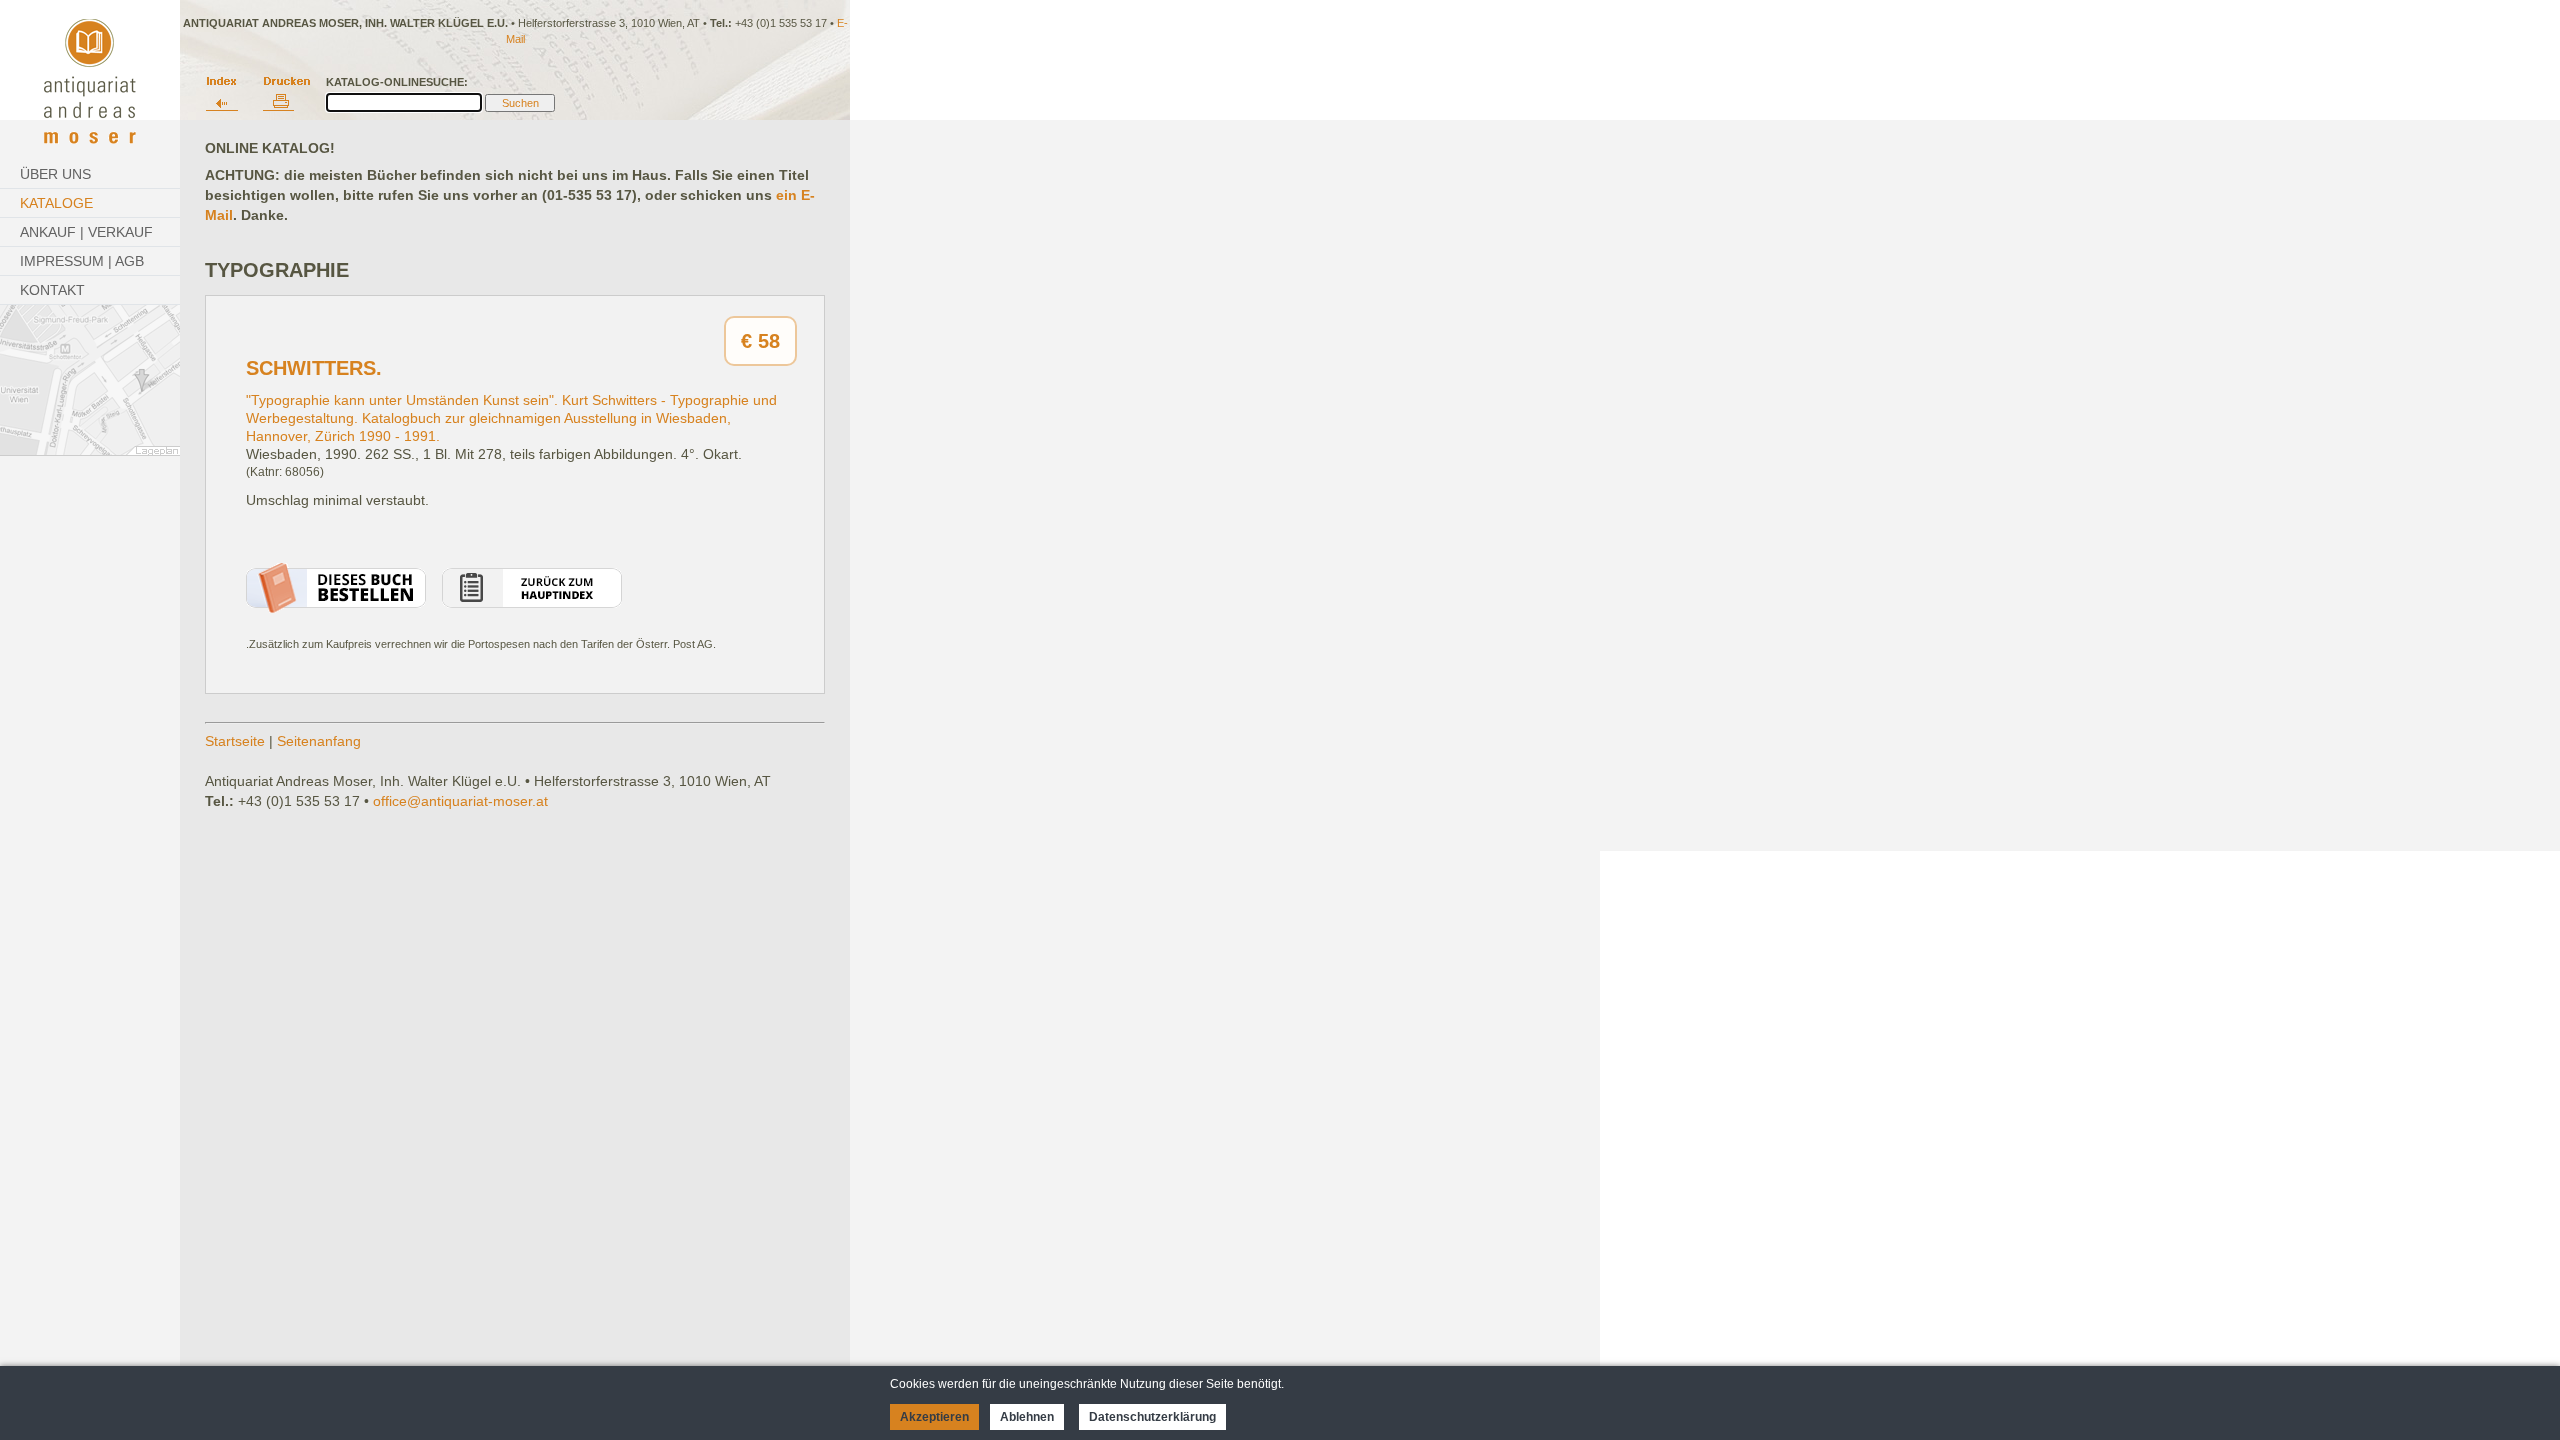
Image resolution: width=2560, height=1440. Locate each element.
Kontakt (52, 290)
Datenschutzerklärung (1152, 1417)
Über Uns (55, 174)
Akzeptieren (934, 1417)
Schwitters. (314, 368)
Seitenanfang (319, 741)
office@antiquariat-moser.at (460, 801)
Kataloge (56, 203)
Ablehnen (1027, 1417)
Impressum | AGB (82, 261)
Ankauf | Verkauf (86, 232)
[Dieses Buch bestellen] (336, 608)
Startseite (235, 741)
